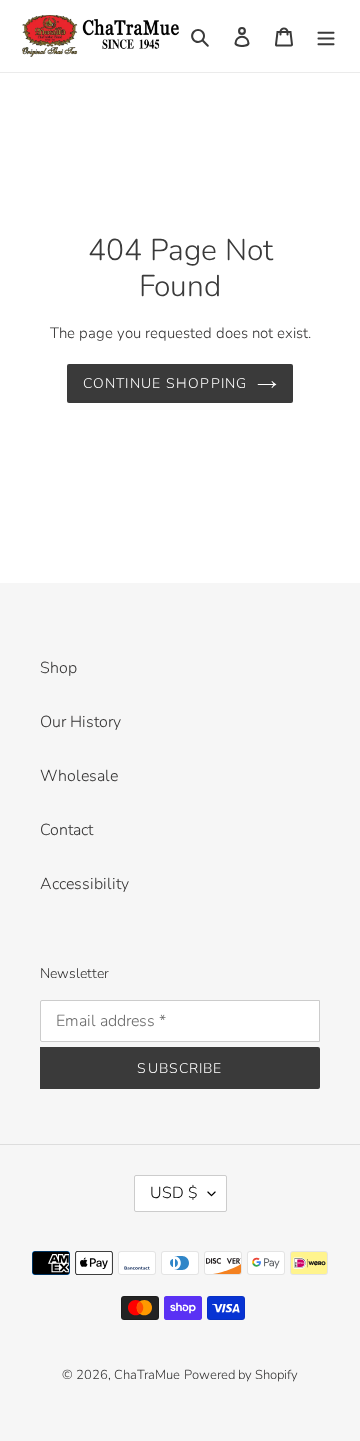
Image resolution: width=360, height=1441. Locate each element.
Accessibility (84, 884)
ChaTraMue (147, 1375)
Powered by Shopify (241, 1375)
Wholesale (79, 776)
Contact (66, 830)
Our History (80, 722)
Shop (58, 668)
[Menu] (326, 36)
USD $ (174, 1193)
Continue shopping (165, 383)
